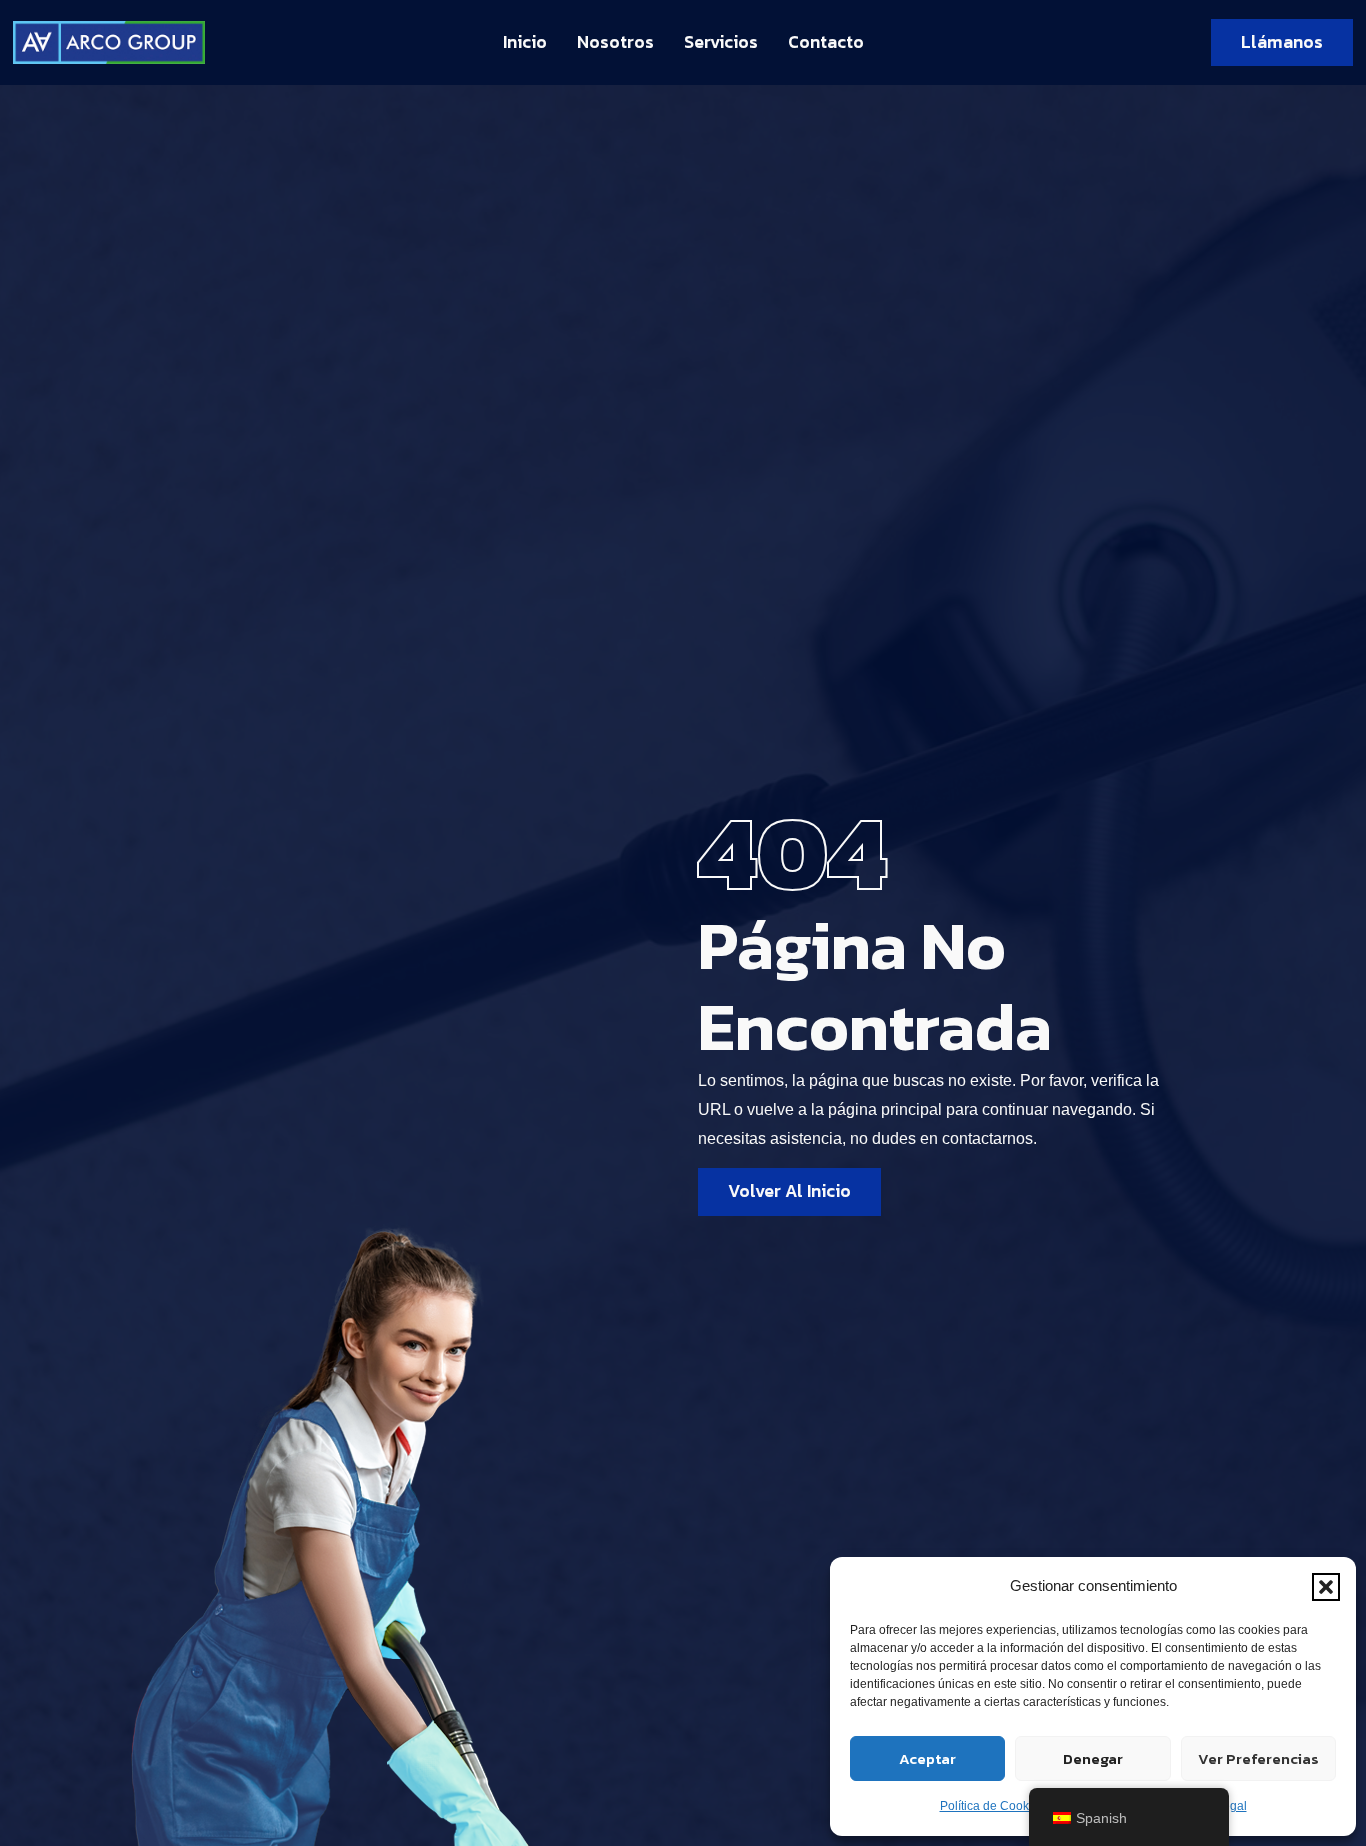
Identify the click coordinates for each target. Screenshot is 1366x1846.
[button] (1326, 1587)
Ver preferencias (1258, 1758)
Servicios (721, 42)
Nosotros (615, 42)
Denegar (1093, 1758)
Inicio (525, 42)
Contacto (826, 42)
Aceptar (927, 1758)
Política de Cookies (992, 1806)
